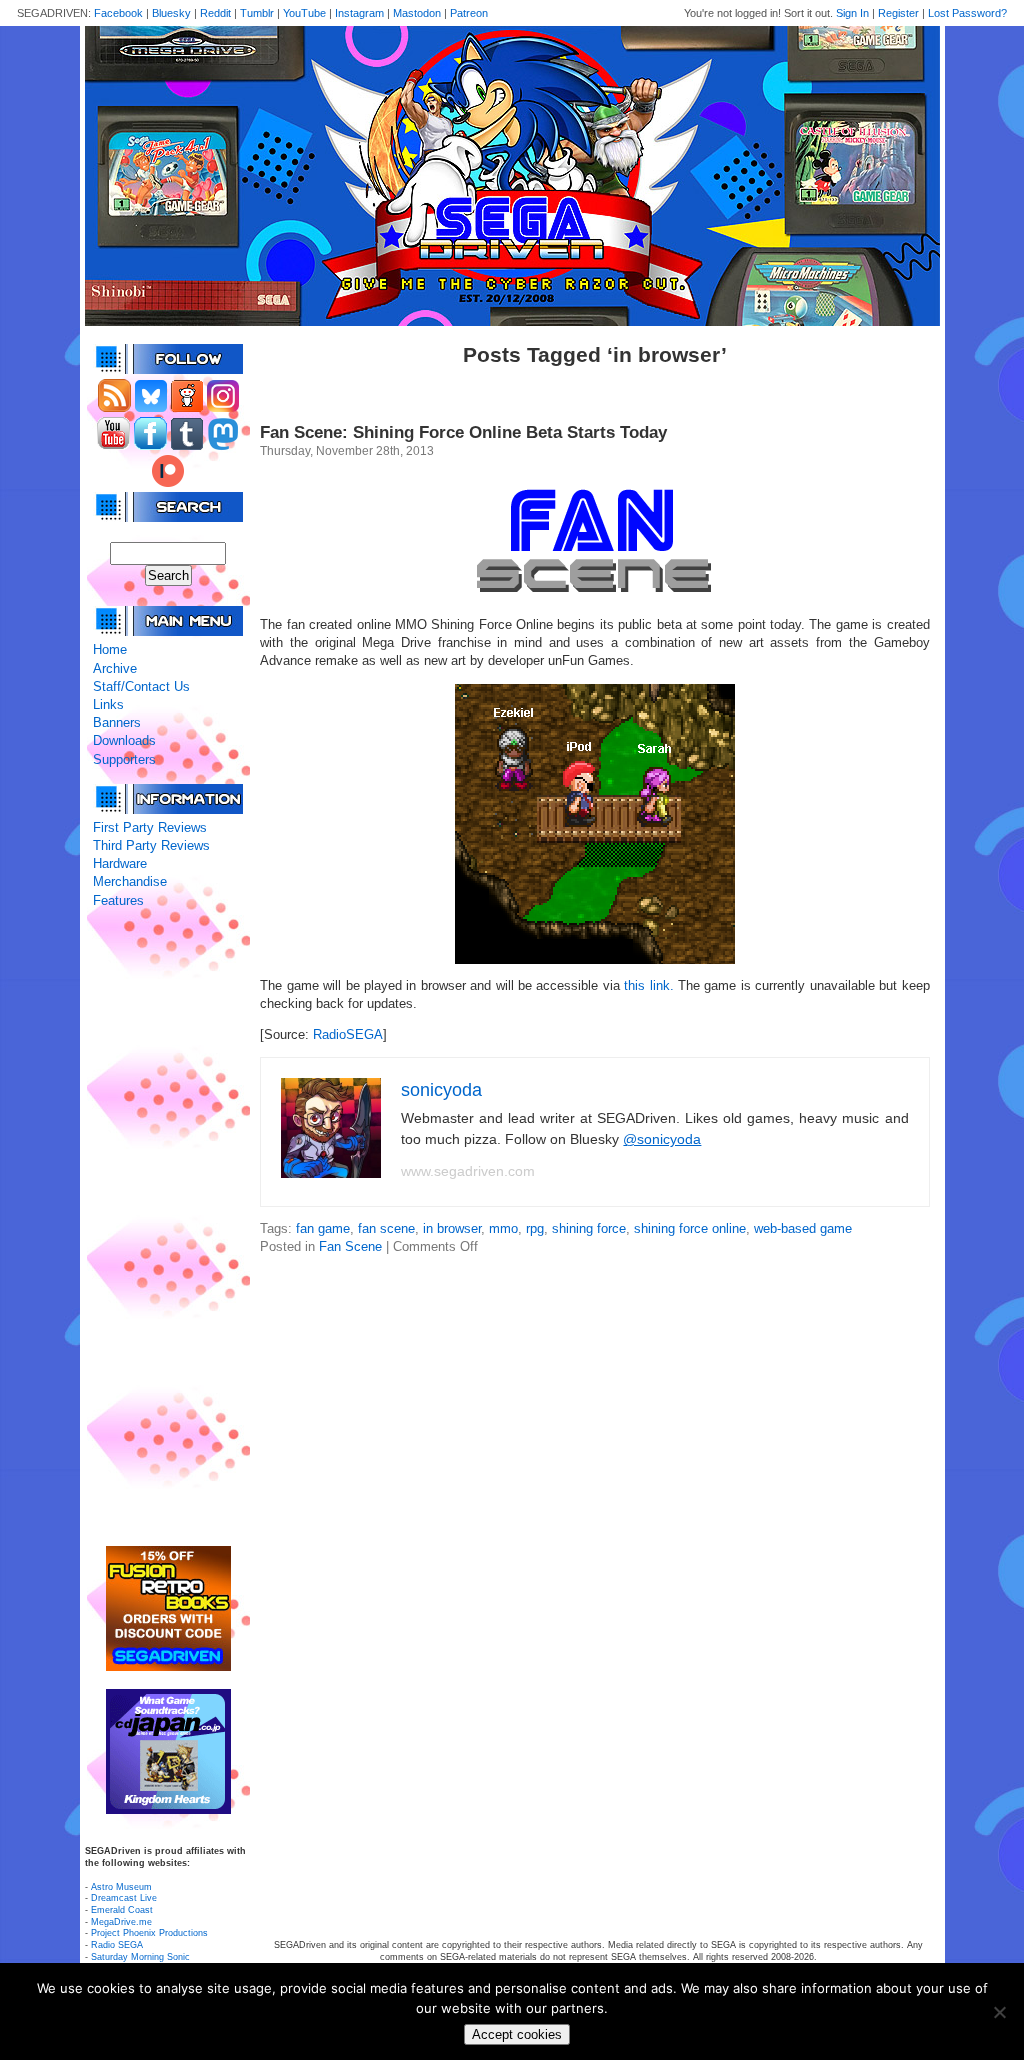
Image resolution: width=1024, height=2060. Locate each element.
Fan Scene (350, 1246)
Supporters (124, 759)
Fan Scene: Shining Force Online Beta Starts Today (463, 432)
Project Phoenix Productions (149, 1933)
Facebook (118, 13)
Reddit (215, 13)
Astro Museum (121, 1887)
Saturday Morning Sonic (140, 1957)
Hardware (120, 863)
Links (108, 704)
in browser (452, 1228)
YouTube (304, 13)
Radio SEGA (117, 1945)
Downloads (124, 740)
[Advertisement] (168, 1228)
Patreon (469, 13)
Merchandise (130, 881)
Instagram (359, 13)
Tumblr (257, 13)
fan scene (386, 1228)
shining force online (690, 1228)
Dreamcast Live (124, 1898)
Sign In (852, 13)
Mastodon (417, 13)
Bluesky (171, 13)
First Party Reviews (150, 827)
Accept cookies (517, 2034)
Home (110, 649)
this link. (648, 985)
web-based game (803, 1228)
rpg (535, 1228)
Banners (117, 722)
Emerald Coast (122, 1910)
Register (898, 13)
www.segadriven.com (468, 1171)
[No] (999, 2012)
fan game (323, 1228)
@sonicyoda (662, 1139)
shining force (589, 1228)
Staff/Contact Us (141, 686)
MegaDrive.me (121, 1922)
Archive (115, 668)
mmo (503, 1228)
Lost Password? (967, 13)
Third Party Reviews (151, 845)
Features (118, 900)
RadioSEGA (348, 1034)
